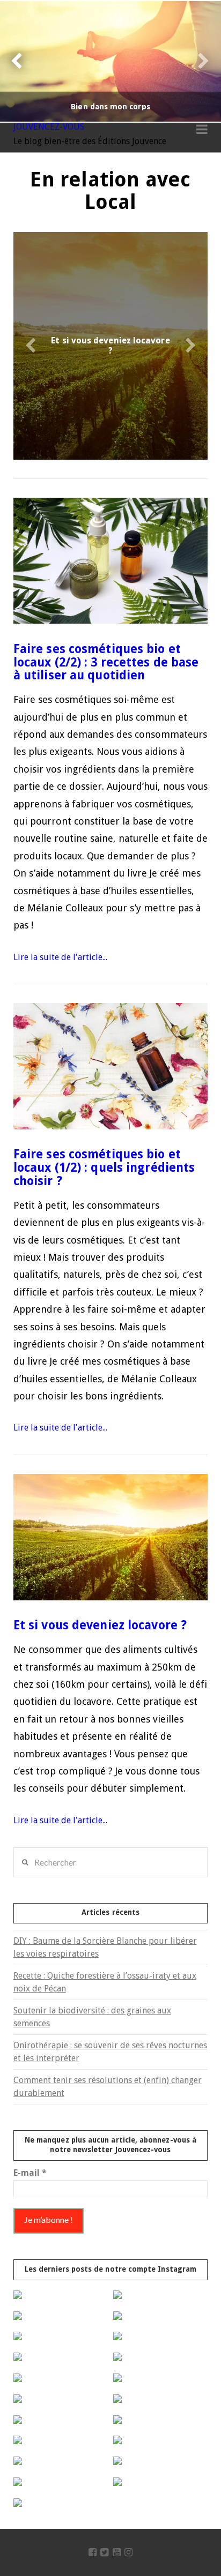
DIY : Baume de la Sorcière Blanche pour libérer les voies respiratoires (105, 1947)
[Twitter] (104, 2552)
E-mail (30, 2173)
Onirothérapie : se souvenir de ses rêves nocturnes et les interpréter (110, 2052)
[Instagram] (128, 2552)
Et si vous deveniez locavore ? (100, 1625)
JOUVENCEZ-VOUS (49, 127)
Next (198, 61)
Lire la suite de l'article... (60, 957)
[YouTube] (117, 2552)
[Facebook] (93, 2552)
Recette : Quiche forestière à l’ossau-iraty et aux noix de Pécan (105, 1982)
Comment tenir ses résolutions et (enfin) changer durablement (108, 2087)
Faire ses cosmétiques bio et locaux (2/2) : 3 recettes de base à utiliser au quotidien (106, 662)
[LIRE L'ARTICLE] (111, 561)
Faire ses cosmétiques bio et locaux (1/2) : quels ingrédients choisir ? (104, 1167)
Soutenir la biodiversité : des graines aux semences (92, 2017)
